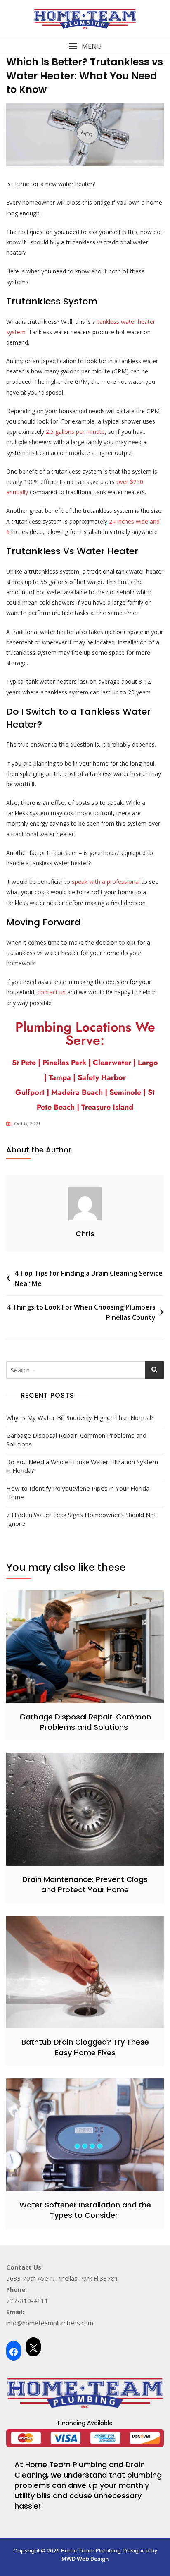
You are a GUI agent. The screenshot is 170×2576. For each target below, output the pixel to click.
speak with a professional (106, 882)
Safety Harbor (102, 1077)
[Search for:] (85, 1370)
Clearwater (113, 1063)
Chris (85, 1234)
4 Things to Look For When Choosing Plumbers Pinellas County (81, 1312)
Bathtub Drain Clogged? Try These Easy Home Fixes (85, 2047)
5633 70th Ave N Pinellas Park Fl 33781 (62, 2278)
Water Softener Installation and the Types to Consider (85, 2210)
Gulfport (30, 1092)
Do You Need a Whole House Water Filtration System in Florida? (82, 1466)
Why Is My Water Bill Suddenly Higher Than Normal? (80, 1417)
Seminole (125, 1092)
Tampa (61, 1077)
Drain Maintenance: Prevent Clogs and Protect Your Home (85, 1884)
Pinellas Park (64, 1063)
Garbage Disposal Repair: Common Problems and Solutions (76, 1440)
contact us (52, 992)
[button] (85, 47)
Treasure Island (107, 1107)
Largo (148, 1063)
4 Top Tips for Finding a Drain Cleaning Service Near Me (89, 1278)
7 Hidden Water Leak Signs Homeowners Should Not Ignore (81, 1519)
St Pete (24, 1063)
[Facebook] (14, 2351)
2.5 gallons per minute (75, 432)
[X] (33, 2347)
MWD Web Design (85, 2559)
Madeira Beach (77, 1092)
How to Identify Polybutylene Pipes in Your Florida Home (78, 1493)
